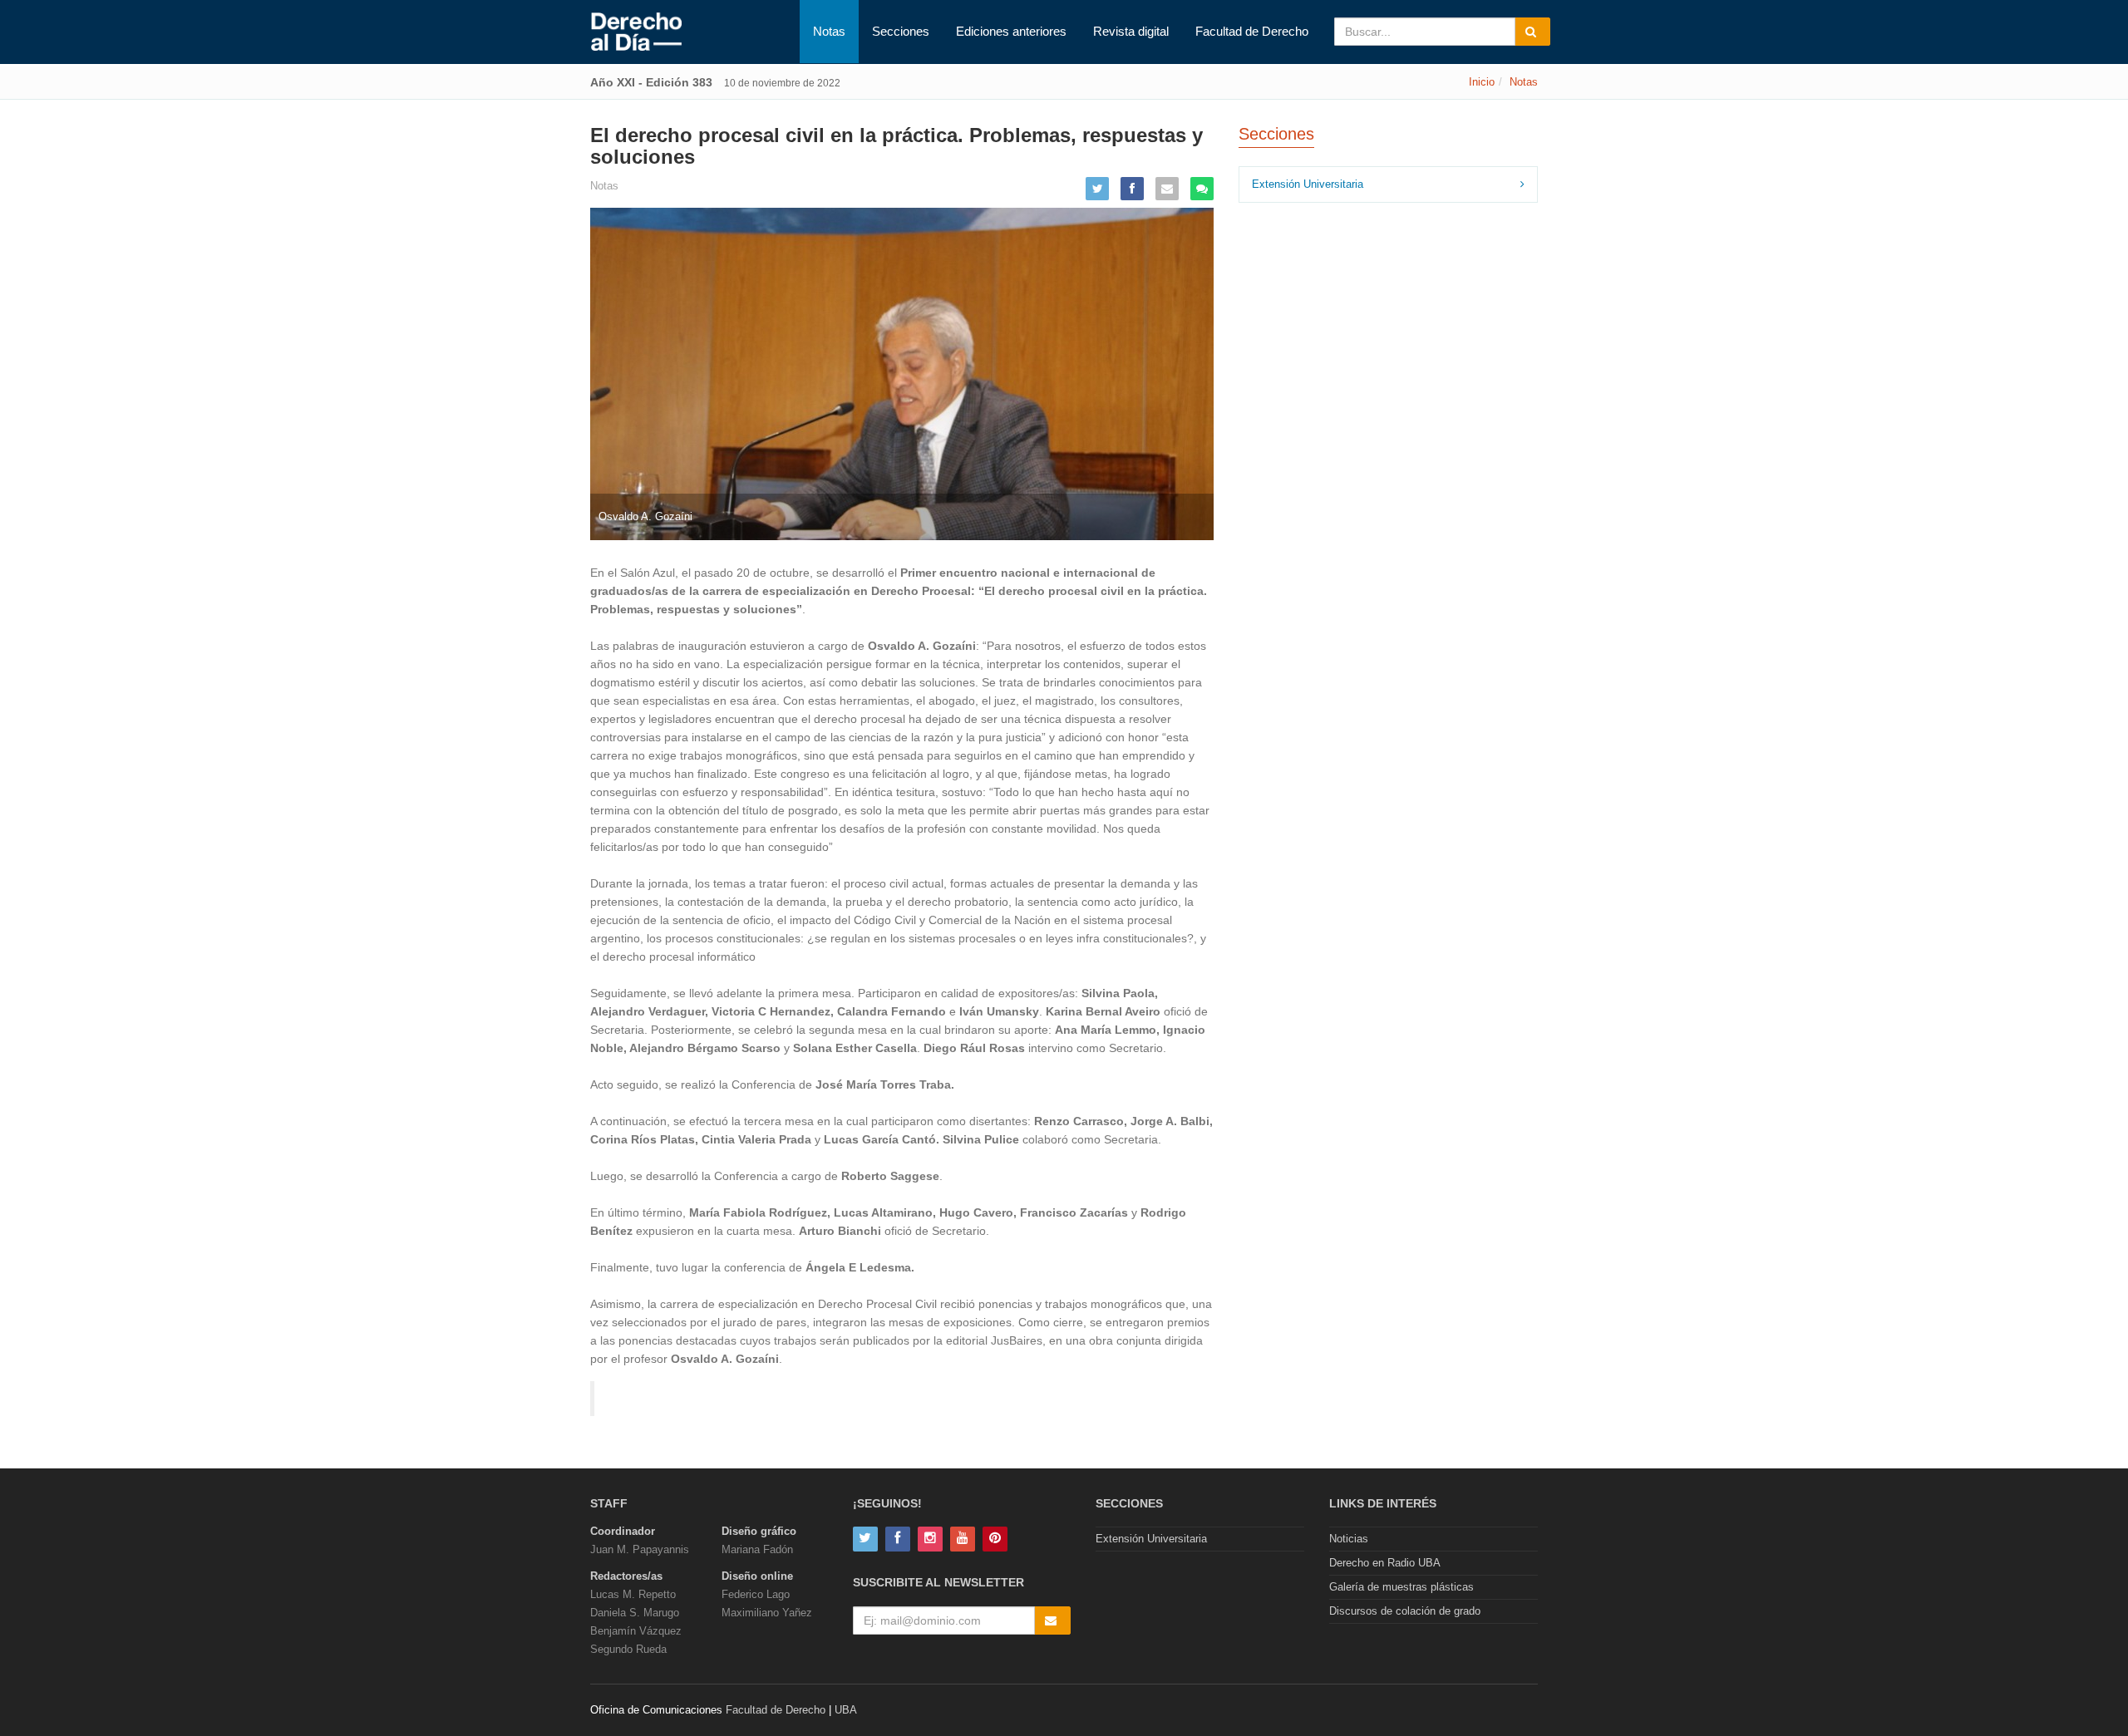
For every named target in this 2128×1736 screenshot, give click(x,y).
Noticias (1349, 1539)
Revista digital (1131, 31)
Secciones (901, 31)
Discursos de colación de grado (1405, 1611)
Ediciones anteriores (1011, 31)
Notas (829, 31)
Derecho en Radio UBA (1385, 1563)
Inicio (1482, 82)
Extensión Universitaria (1308, 184)
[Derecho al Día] (636, 32)
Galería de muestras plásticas (1401, 1587)
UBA (846, 1710)
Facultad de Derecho (1252, 31)
